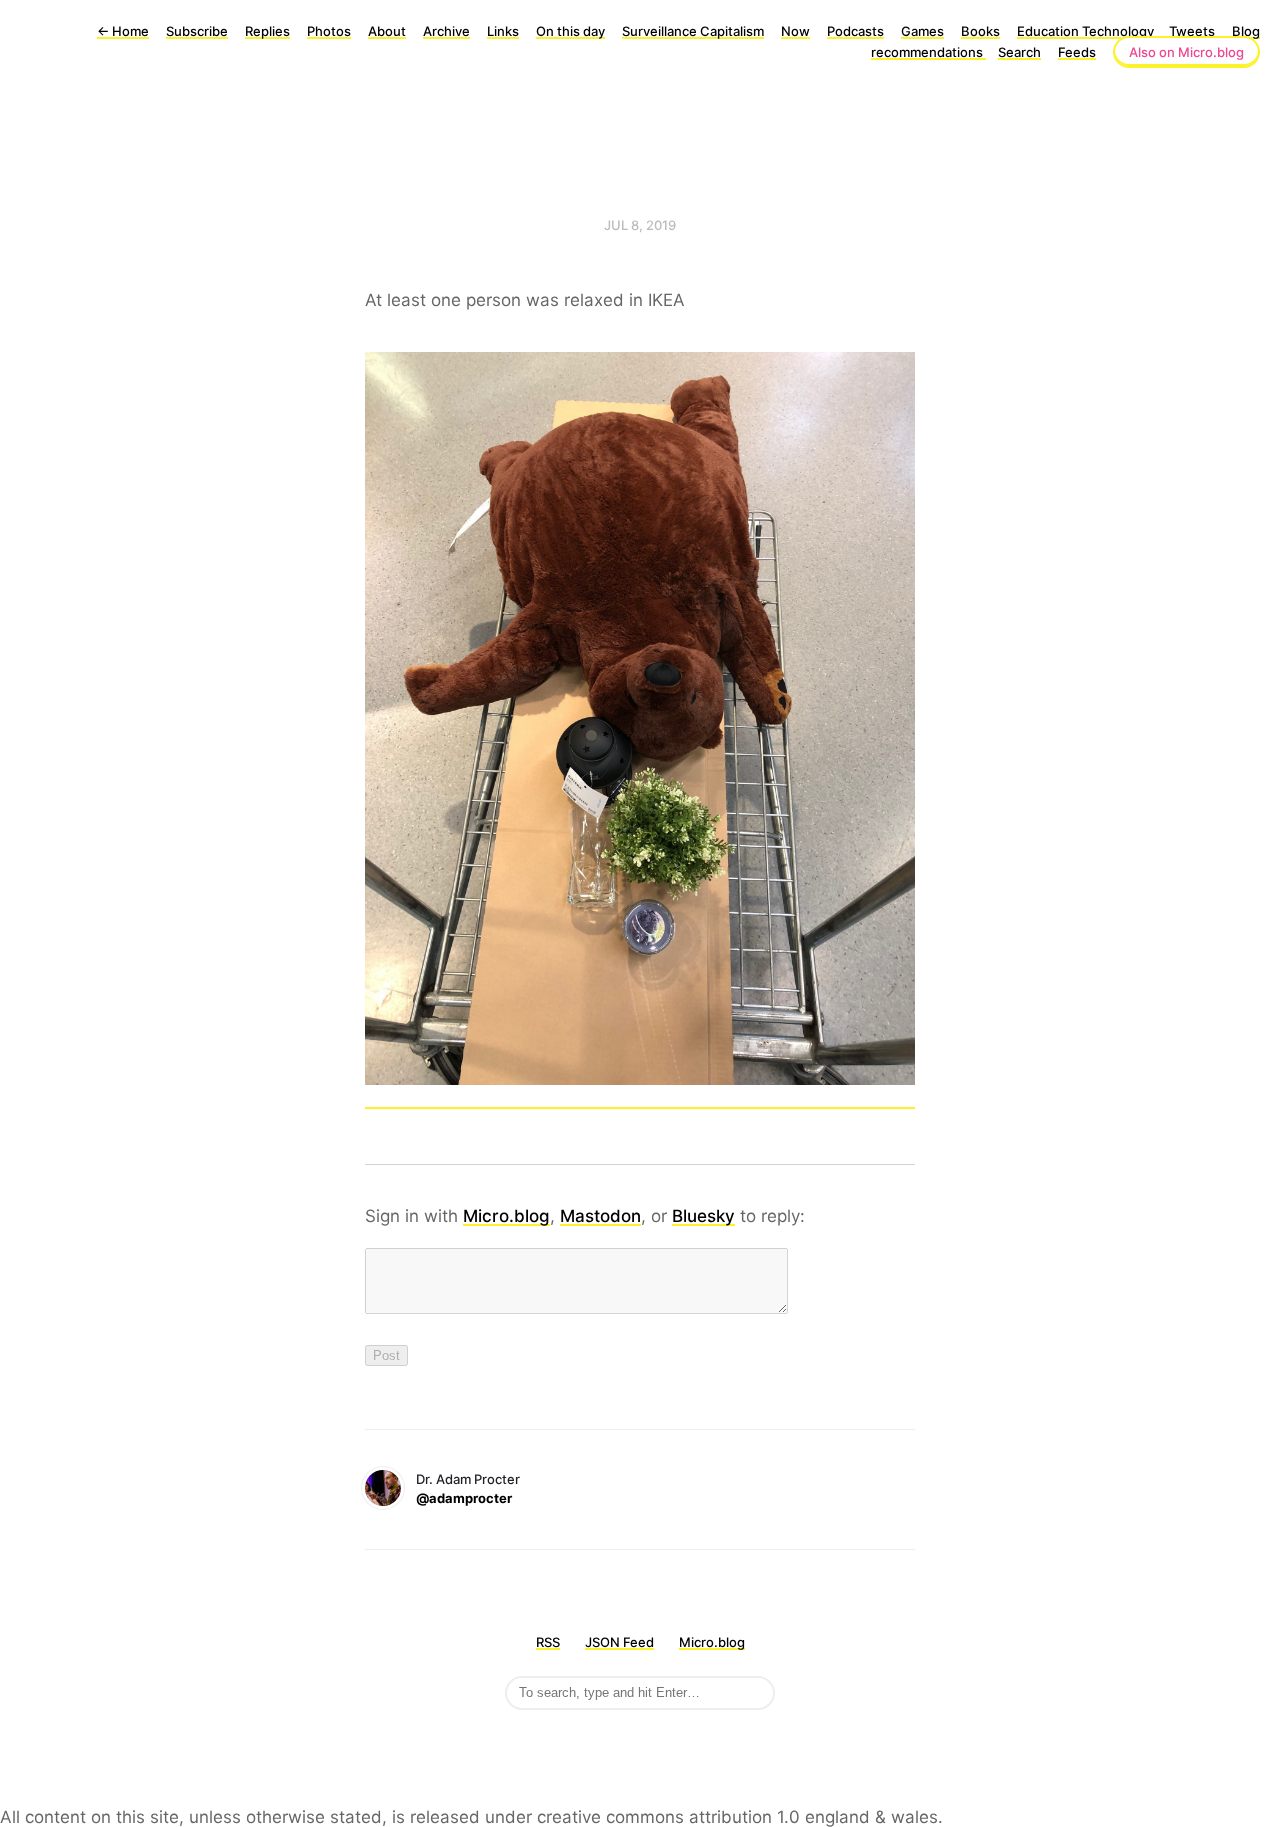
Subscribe (197, 31)
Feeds (1077, 52)
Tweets (1192, 31)
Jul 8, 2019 (640, 225)
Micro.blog (506, 1216)
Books (980, 31)
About (387, 31)
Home (123, 31)
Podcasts (855, 31)
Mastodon (600, 1216)
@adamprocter (464, 1498)
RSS (548, 1642)
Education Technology (1087, 31)
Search (1019, 52)
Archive (446, 31)
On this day (570, 31)
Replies (267, 31)
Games (922, 31)
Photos (329, 31)
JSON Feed (619, 1642)
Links (503, 31)
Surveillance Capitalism (693, 31)
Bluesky (703, 1216)
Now (795, 31)
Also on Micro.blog (1186, 52)
